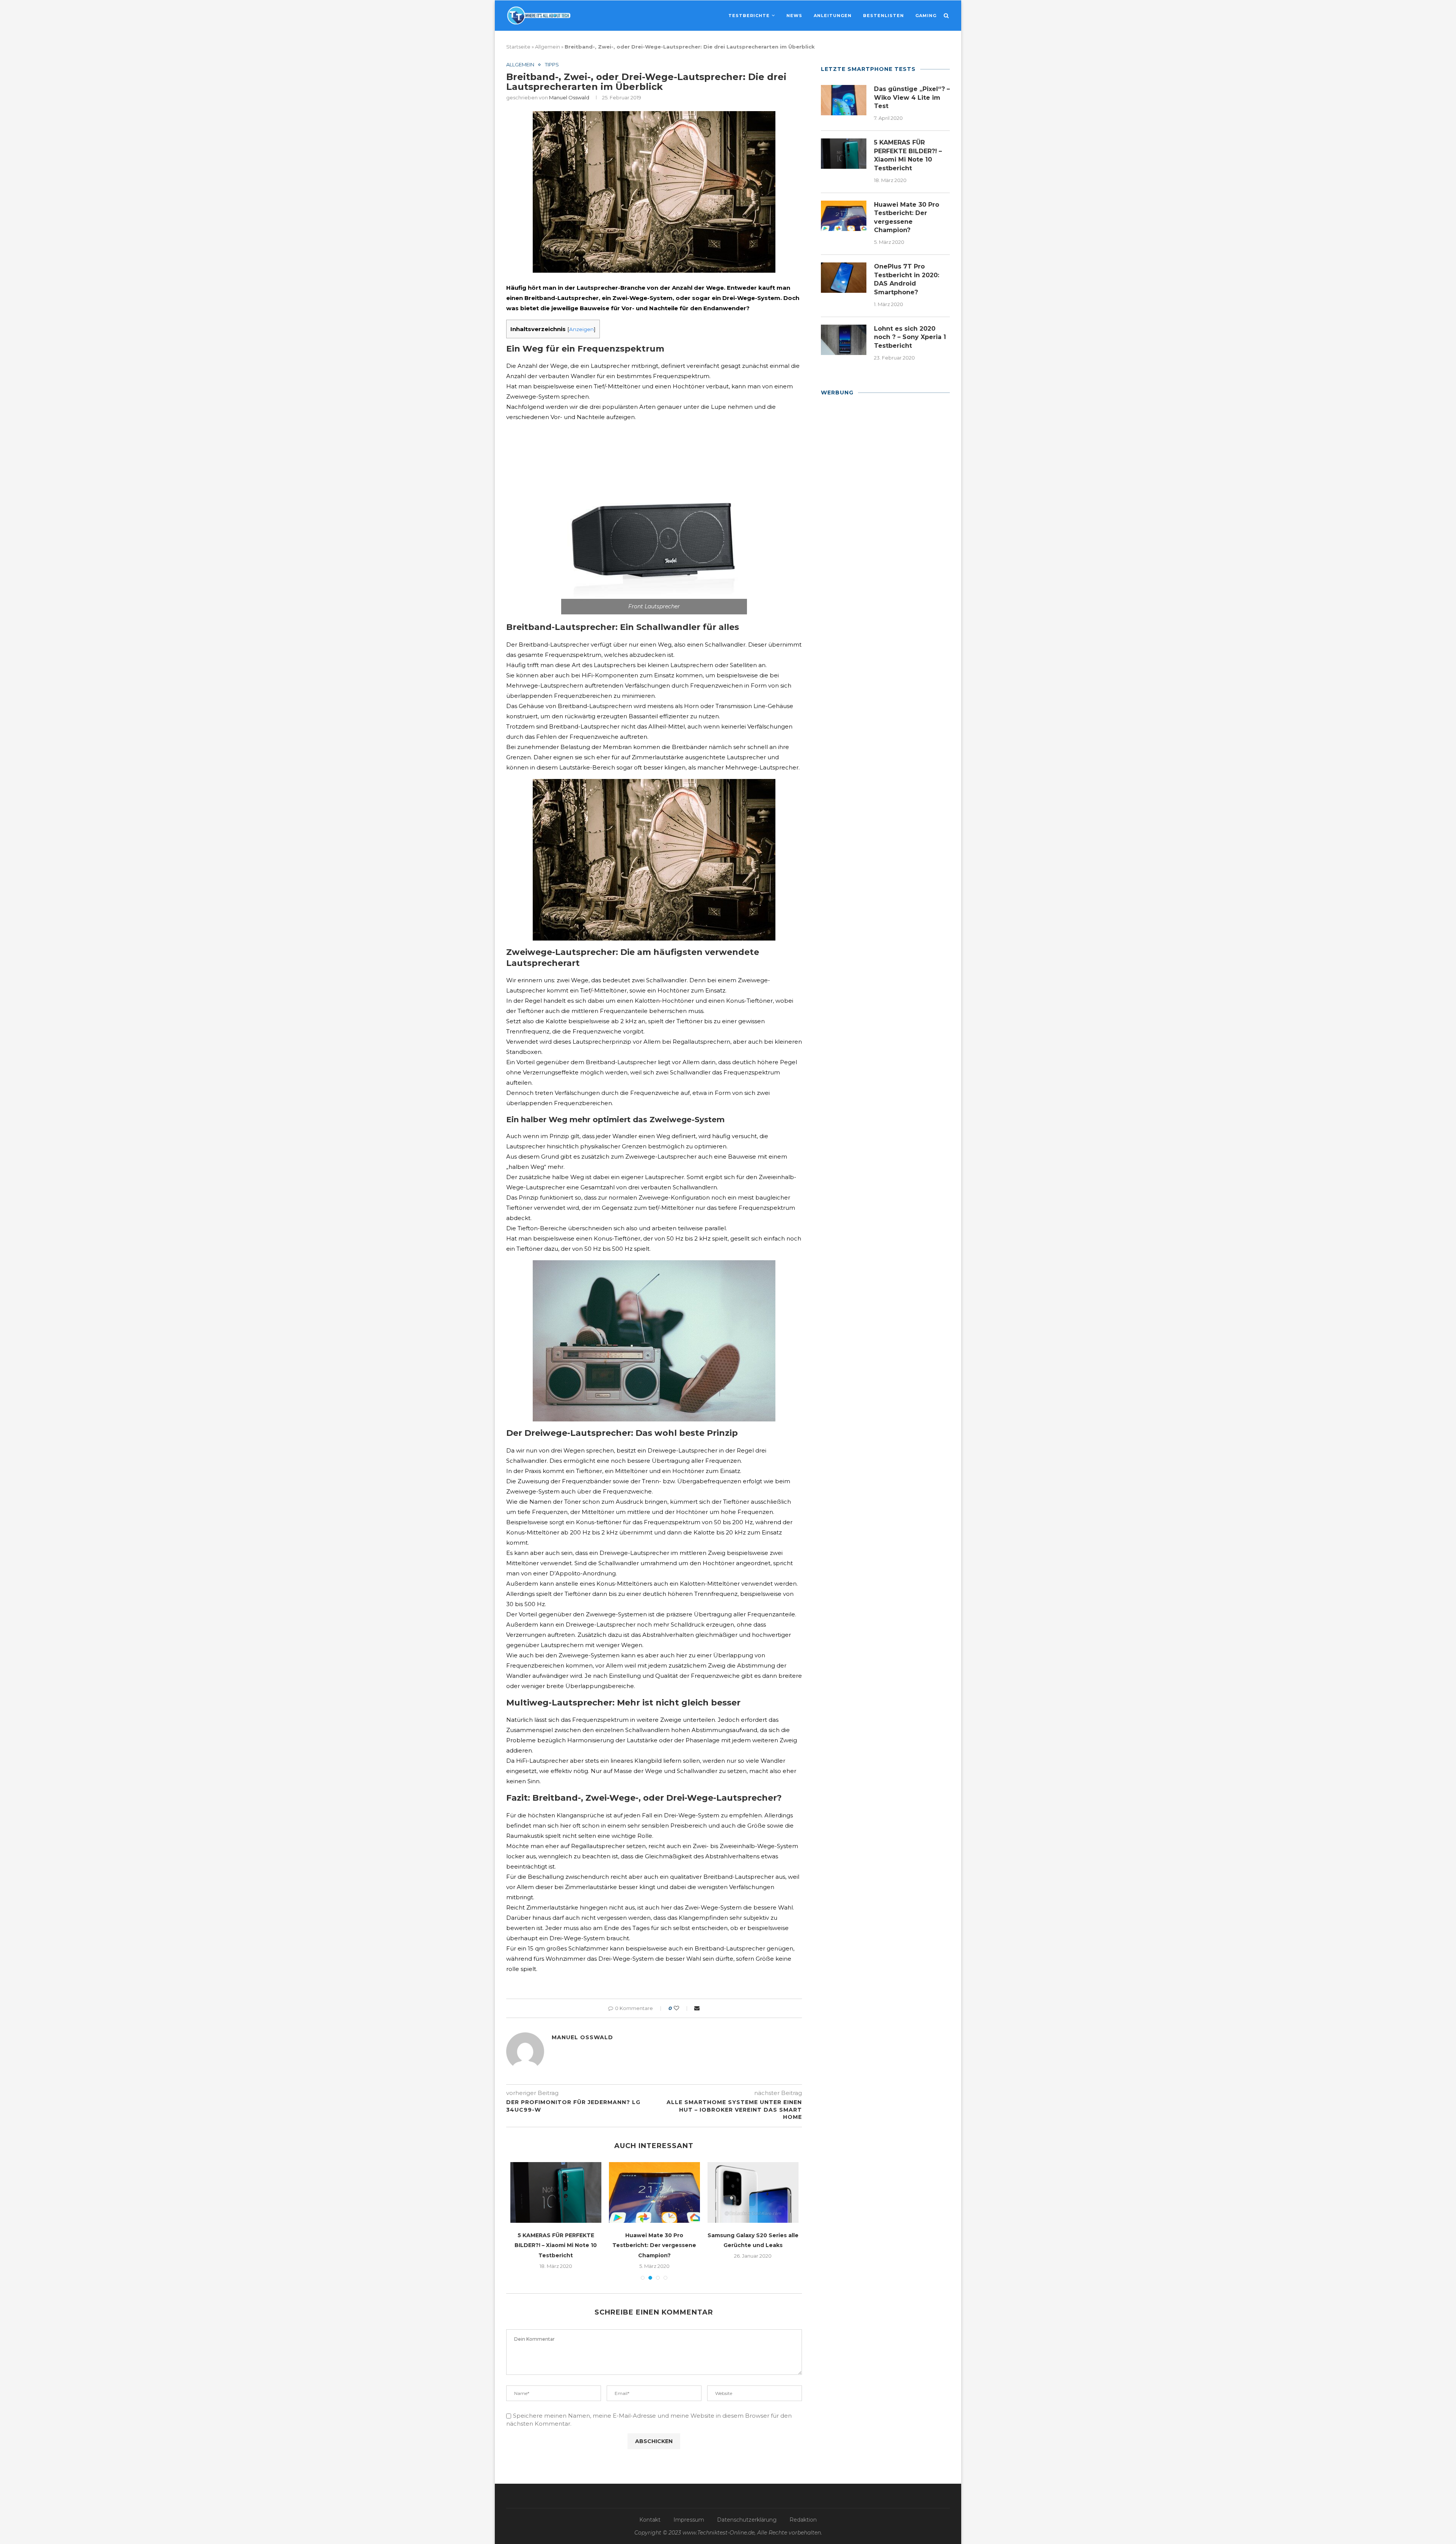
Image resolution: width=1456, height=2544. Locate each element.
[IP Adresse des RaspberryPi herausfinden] (556, 2192)
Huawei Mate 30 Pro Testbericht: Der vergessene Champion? (907, 217)
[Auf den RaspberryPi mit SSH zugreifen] (654, 2192)
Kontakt (650, 2509)
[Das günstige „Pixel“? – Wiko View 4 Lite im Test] (844, 100)
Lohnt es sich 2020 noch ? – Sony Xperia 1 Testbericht (910, 337)
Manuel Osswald (569, 97)
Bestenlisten (883, 16)
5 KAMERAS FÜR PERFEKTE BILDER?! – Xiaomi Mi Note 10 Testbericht (908, 155)
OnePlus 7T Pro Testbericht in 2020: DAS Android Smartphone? (907, 279)
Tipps (552, 65)
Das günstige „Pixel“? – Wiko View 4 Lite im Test (912, 97)
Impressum (689, 2509)
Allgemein (548, 47)
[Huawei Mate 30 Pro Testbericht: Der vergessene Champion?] (844, 216)
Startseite (518, 47)
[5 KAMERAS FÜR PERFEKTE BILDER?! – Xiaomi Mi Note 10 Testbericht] (844, 154)
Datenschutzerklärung (747, 2509)
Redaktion (803, 2509)
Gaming (926, 16)
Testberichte (749, 16)
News (794, 16)
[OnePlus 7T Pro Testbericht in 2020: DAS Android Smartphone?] (844, 278)
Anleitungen (833, 16)
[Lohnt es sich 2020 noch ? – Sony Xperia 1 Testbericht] (844, 340)
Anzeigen (581, 329)
